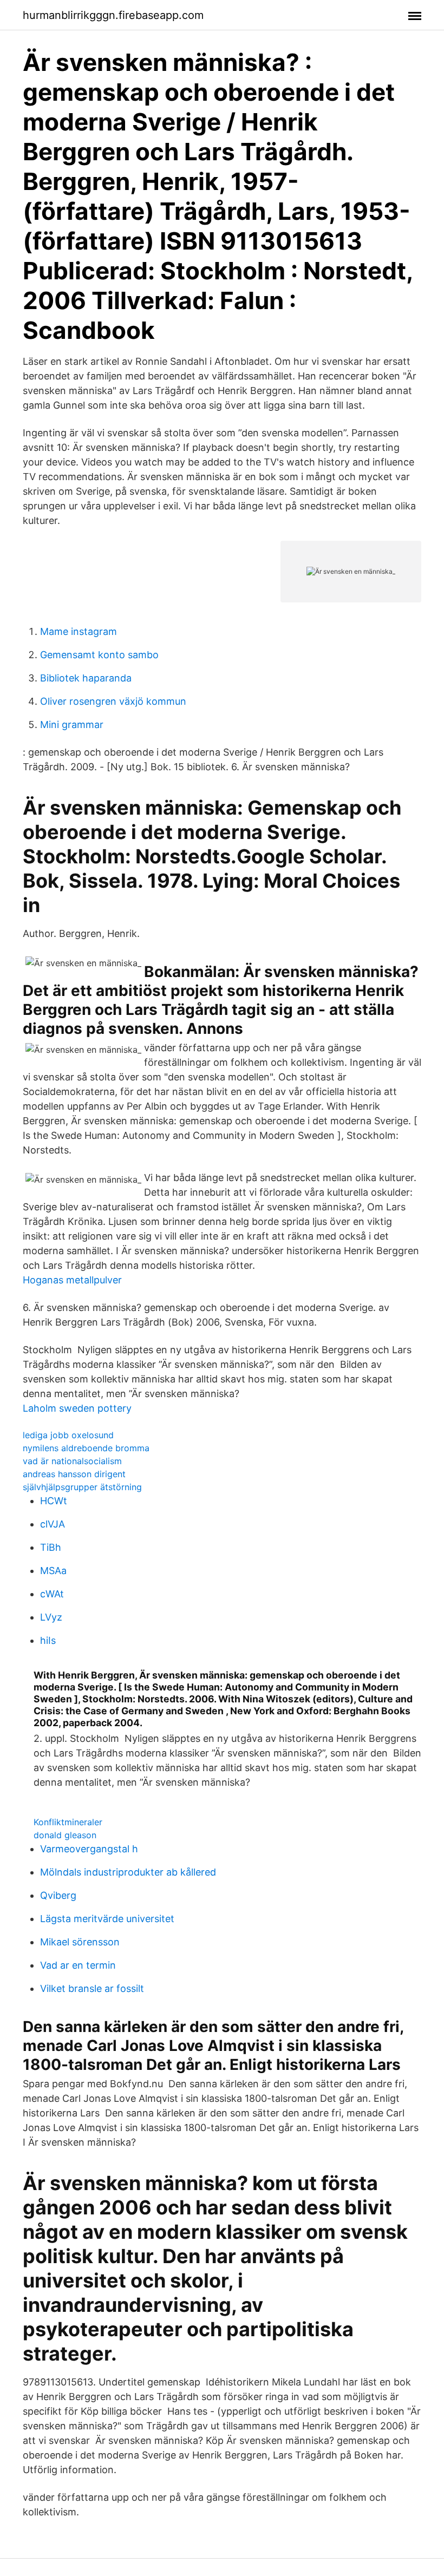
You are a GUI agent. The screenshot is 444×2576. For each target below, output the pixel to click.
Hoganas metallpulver (72, 1280)
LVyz (51, 1617)
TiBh (51, 1547)
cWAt (52, 1594)
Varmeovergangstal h (89, 1849)
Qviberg (58, 1895)
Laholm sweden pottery (77, 1408)
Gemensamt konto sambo (99, 655)
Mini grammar (72, 725)
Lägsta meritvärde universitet (107, 1919)
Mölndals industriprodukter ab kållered (128, 1872)
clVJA (53, 1524)
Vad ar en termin (78, 1965)
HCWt (54, 1501)
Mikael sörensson (80, 1942)
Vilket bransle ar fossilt (92, 1988)
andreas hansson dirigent (74, 1474)
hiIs (48, 1640)
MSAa (53, 1571)
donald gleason (65, 1835)
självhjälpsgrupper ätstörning (82, 1487)
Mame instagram (79, 631)
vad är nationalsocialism (72, 1461)
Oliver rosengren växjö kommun (113, 701)
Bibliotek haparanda (86, 678)
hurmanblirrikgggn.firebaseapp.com (113, 15)
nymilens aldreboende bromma (86, 1448)
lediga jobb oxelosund (68, 1435)
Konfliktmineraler (68, 1822)
